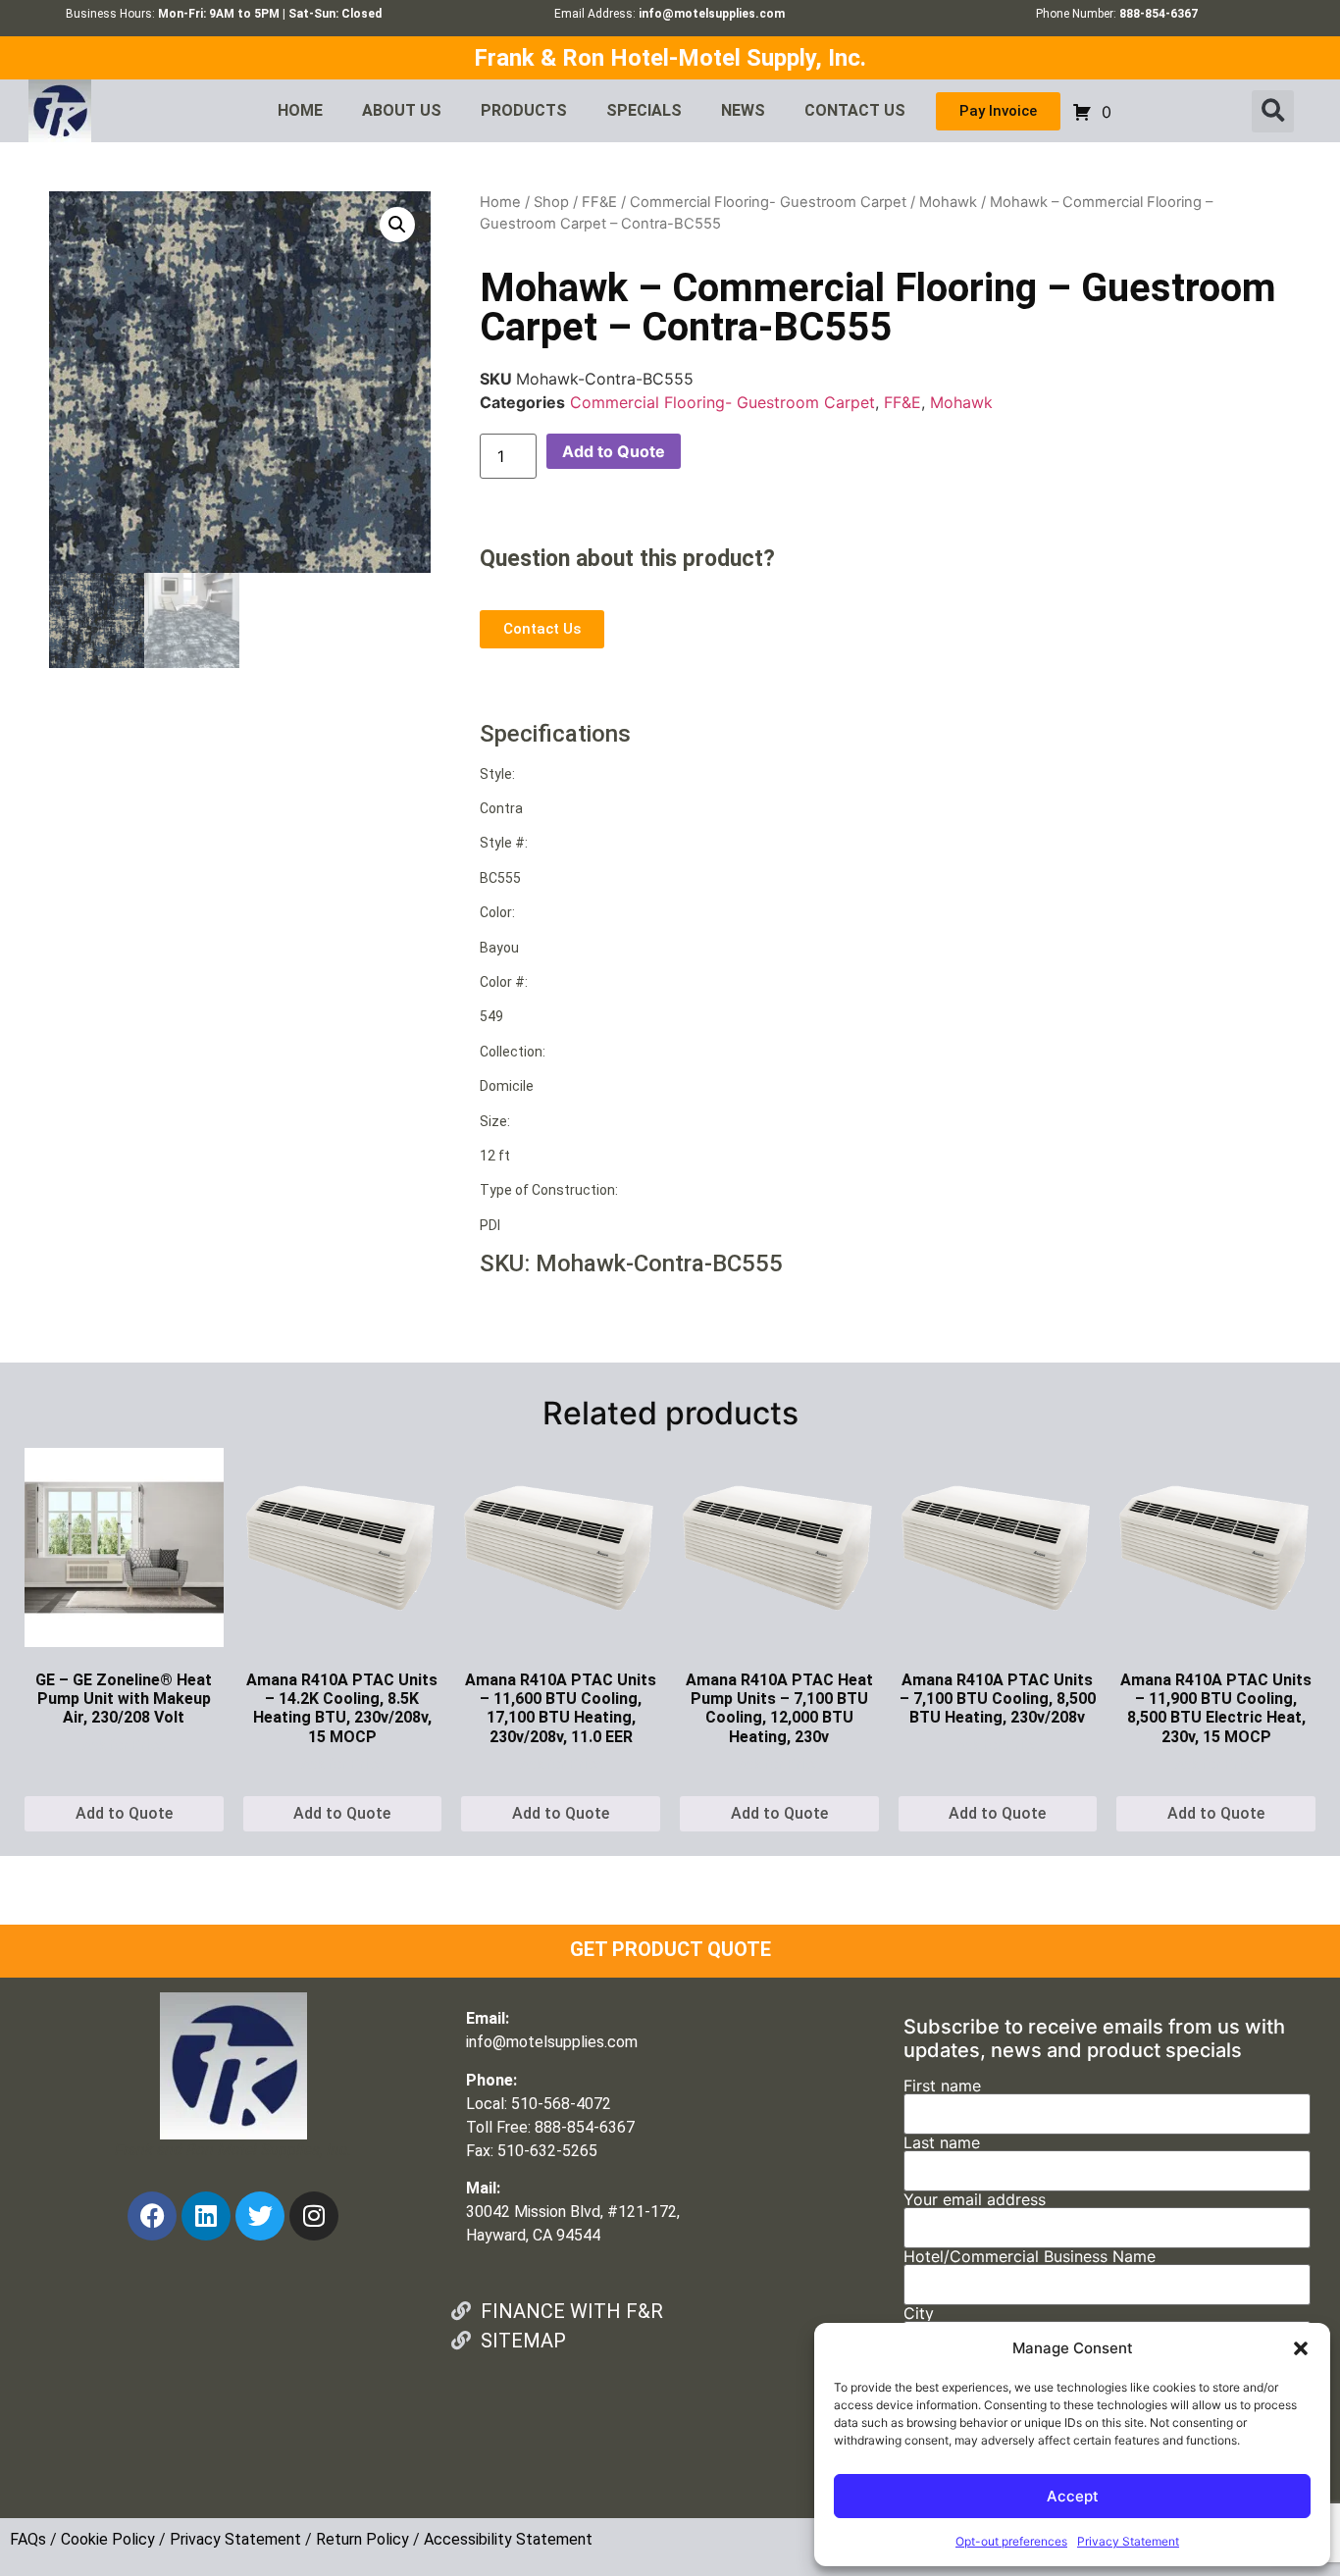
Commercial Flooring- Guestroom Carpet (768, 202)
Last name (942, 2143)
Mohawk (948, 202)
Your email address (975, 2200)
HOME (300, 110)
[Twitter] (260, 2216)
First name (942, 2087)
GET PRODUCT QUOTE (670, 1949)
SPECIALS (644, 110)
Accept (1073, 2496)
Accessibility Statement (508, 2539)
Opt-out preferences (1011, 2541)
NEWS (743, 110)
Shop (551, 202)
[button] (1301, 2348)
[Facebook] (152, 2216)
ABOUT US (402, 110)
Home (500, 202)
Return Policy (362, 2539)
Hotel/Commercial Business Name (1030, 2257)
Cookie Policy (108, 2539)
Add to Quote (614, 451)
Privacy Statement (1128, 2541)
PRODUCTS (524, 110)
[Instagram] (314, 2216)
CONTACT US (855, 110)
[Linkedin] (206, 2216)
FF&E (599, 202)
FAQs (28, 2539)
